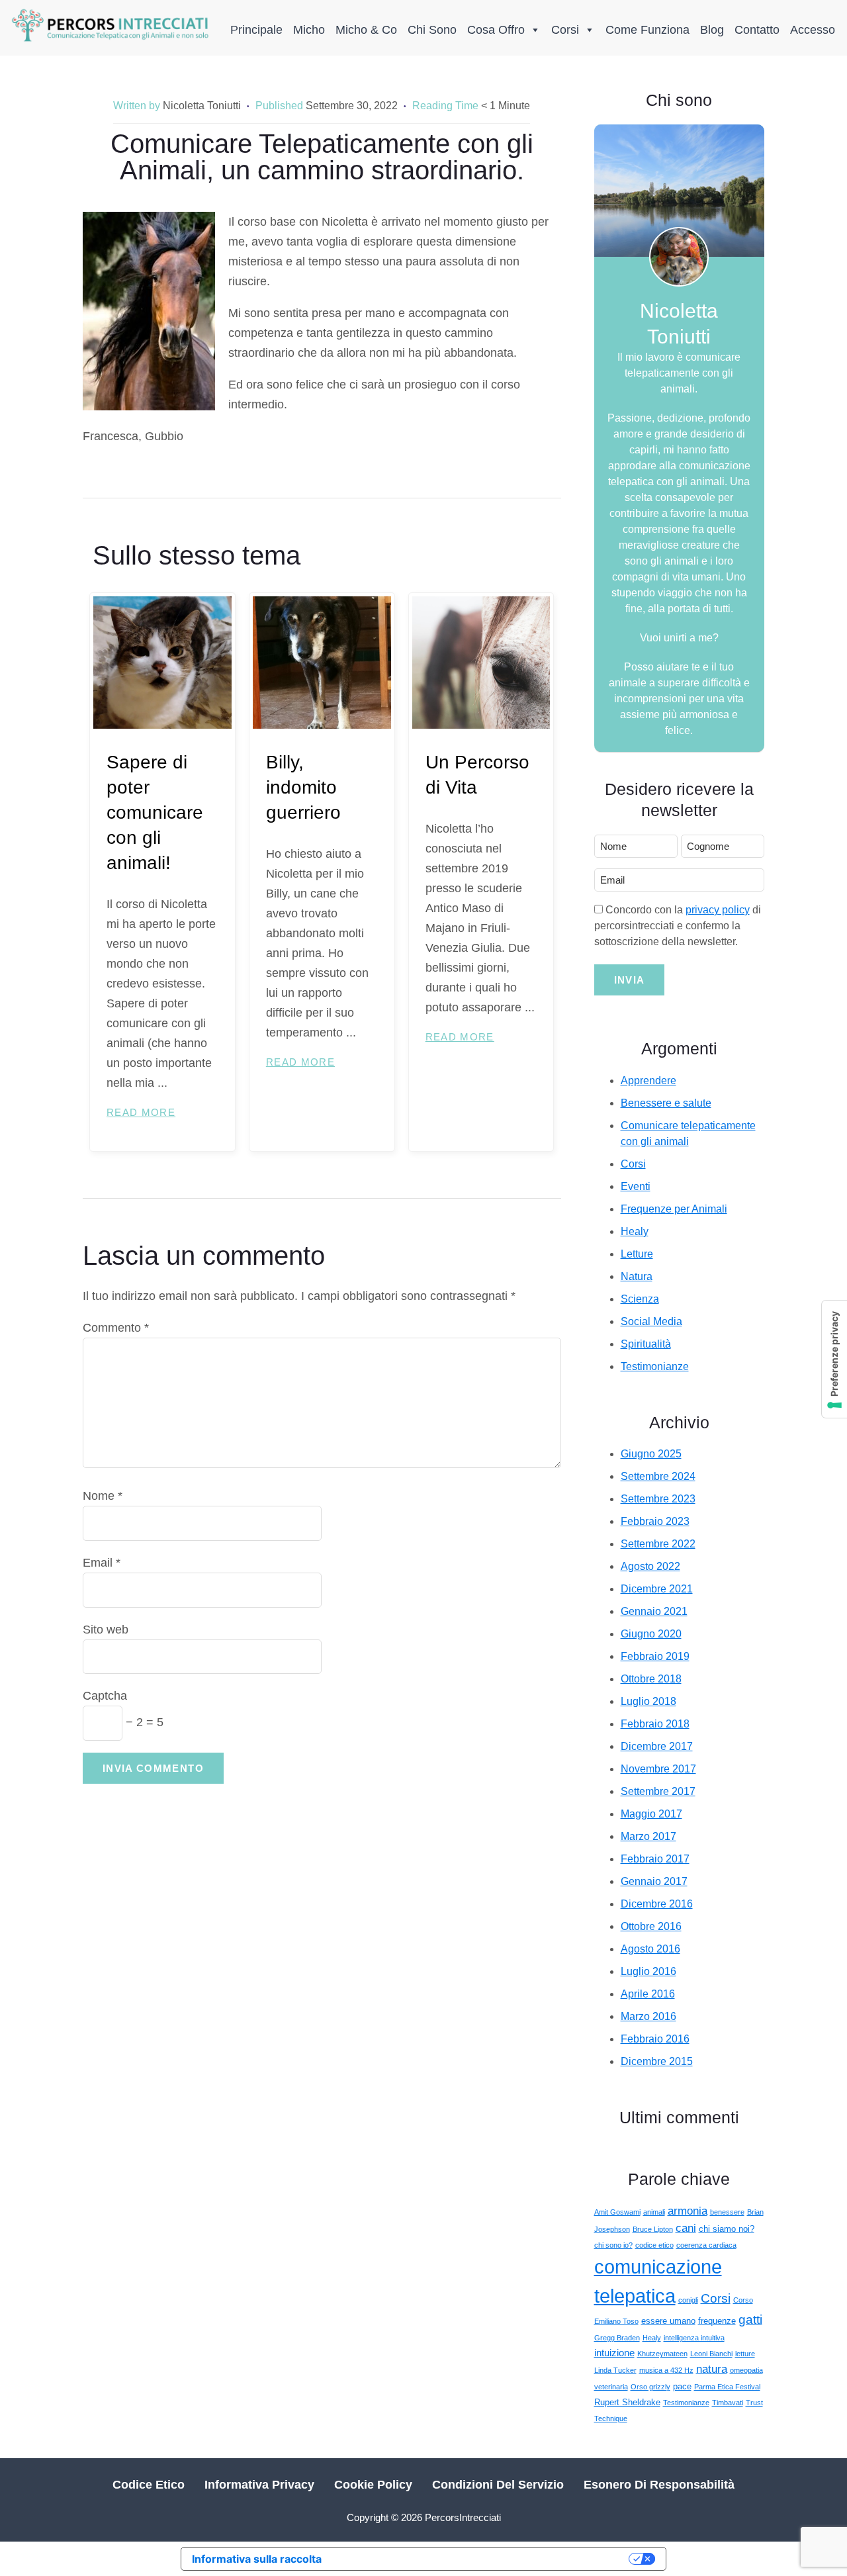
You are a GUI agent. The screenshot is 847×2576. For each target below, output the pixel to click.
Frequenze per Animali (674, 1209)
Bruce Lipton (653, 2229)
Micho (309, 30)
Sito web (106, 1630)
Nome (103, 1496)
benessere (727, 2212)
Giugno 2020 (651, 1634)
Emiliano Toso (616, 2321)
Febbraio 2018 (655, 1724)
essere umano (668, 2321)
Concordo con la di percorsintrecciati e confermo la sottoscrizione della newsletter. (678, 926)
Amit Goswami (617, 2212)
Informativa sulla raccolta (257, 2559)
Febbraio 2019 (655, 1656)
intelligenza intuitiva (694, 2338)
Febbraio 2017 (655, 1859)
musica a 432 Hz (666, 2370)
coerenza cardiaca (706, 2245)
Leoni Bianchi (711, 2354)
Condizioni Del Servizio (498, 2485)
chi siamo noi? (727, 2229)
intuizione (614, 2353)
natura (712, 2369)
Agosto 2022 (650, 1566)
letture (745, 2354)
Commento (116, 1328)
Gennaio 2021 (654, 1611)
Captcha (105, 1696)
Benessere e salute (666, 1103)
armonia (688, 2211)
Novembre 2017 (658, 1769)
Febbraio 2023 (655, 1521)
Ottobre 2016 (651, 1926)
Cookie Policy (373, 2485)
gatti (750, 2320)
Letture (637, 1254)
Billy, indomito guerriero (303, 787)
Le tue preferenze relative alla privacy (482, 2559)
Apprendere (648, 1081)
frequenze (717, 2321)
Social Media (651, 1321)
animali (654, 2212)
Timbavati (728, 2403)
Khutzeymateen (662, 2354)
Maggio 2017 (651, 1814)
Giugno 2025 (651, 1454)
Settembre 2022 (658, 1544)
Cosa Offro (496, 30)
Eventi (636, 1186)
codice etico (654, 2245)
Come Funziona (647, 30)
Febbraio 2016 (655, 2039)
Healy (635, 1231)
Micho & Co (366, 30)
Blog (712, 30)
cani (686, 2228)
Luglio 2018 (648, 1701)
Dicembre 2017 (657, 1746)
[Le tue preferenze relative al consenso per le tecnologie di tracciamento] (834, 1359)
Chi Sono (432, 30)
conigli (688, 2300)
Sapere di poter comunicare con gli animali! (155, 812)
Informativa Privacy (259, 2485)
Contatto (757, 30)
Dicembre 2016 (657, 1904)
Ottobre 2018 (651, 1679)
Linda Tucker (615, 2370)
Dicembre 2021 (657, 1589)
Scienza (640, 1299)
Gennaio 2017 (654, 1881)
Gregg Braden (617, 2338)
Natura (637, 1276)
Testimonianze (655, 1366)
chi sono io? (613, 2245)
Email (102, 1563)
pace (682, 2386)
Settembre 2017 (658, 1791)
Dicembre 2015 (657, 2061)
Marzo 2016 (648, 2016)
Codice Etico (149, 2485)
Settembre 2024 (658, 1476)
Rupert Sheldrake (627, 2402)
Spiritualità (646, 1344)
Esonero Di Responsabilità (659, 2485)
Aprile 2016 (648, 1994)
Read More (141, 1112)
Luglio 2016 (648, 1971)
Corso (743, 2300)
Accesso (813, 30)
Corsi (565, 30)
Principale (256, 30)
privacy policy (718, 910)
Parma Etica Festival (727, 2387)
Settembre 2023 (658, 1499)
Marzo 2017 (648, 1836)
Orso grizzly (650, 2387)
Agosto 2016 (650, 1949)
